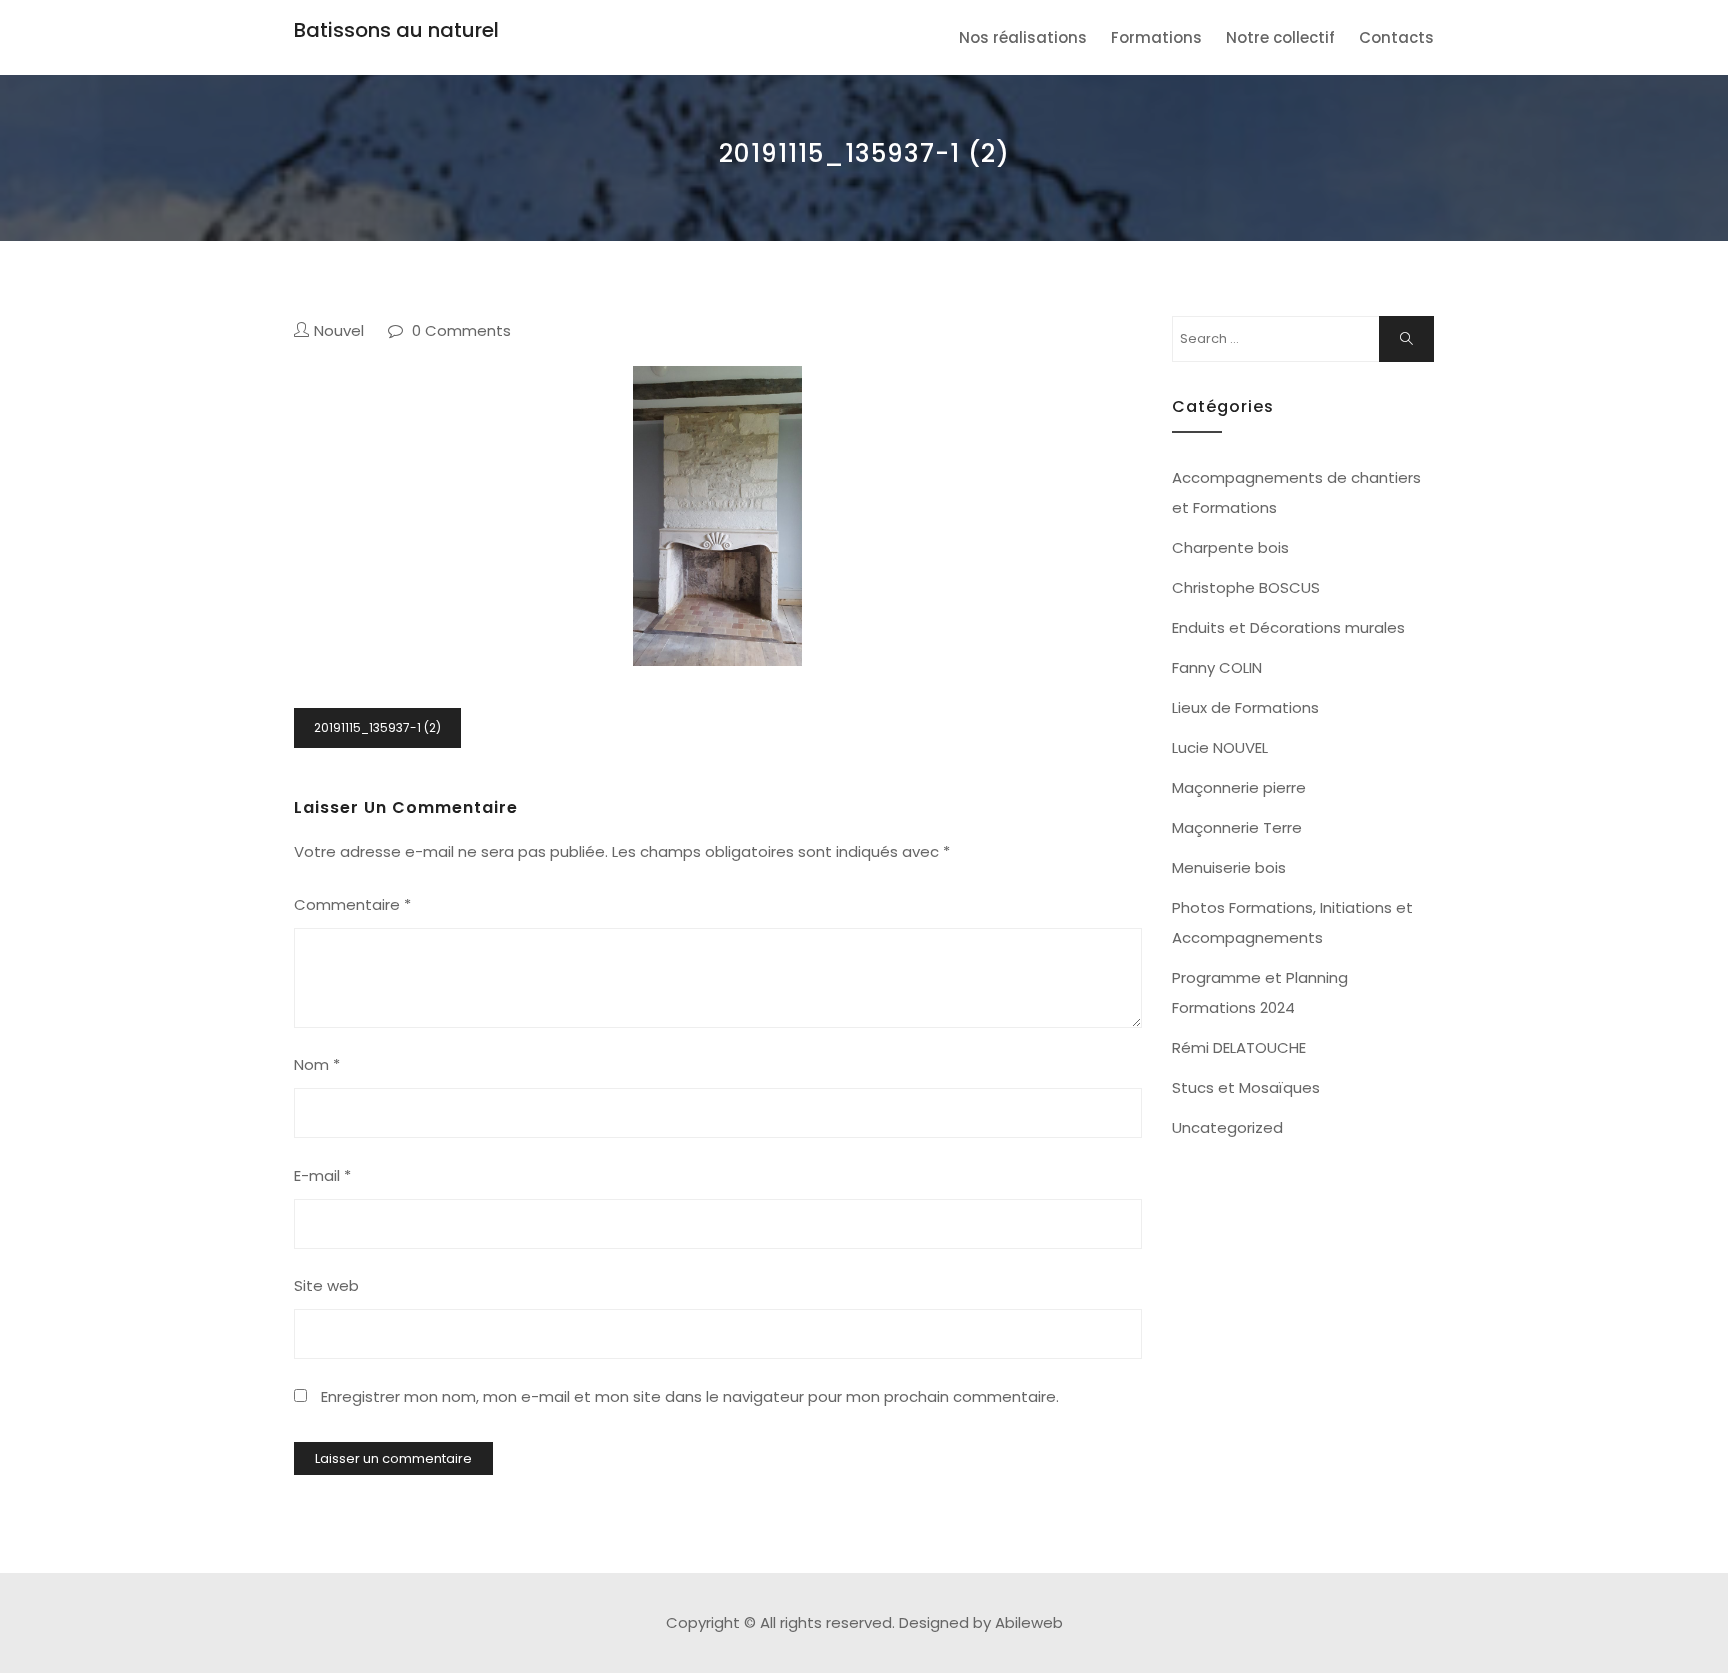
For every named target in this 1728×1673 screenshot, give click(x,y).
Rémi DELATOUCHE (1239, 1047)
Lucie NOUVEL (1220, 747)
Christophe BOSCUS (1246, 587)
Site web (326, 1285)
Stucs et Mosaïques (1246, 1087)
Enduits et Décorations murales (1288, 627)
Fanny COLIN (1217, 667)
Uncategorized (1227, 1127)
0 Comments (461, 330)
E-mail (322, 1175)
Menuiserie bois (1229, 867)
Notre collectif (1280, 37)
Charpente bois (1230, 547)
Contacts (1396, 37)
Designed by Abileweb (981, 1622)
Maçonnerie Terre (1237, 827)
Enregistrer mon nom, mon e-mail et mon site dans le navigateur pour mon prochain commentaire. (690, 1396)
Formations (1156, 37)
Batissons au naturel (396, 30)
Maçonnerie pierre (1239, 787)
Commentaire (352, 904)
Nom (317, 1064)
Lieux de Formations (1245, 707)
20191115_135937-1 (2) (377, 727)
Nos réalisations (1023, 37)
